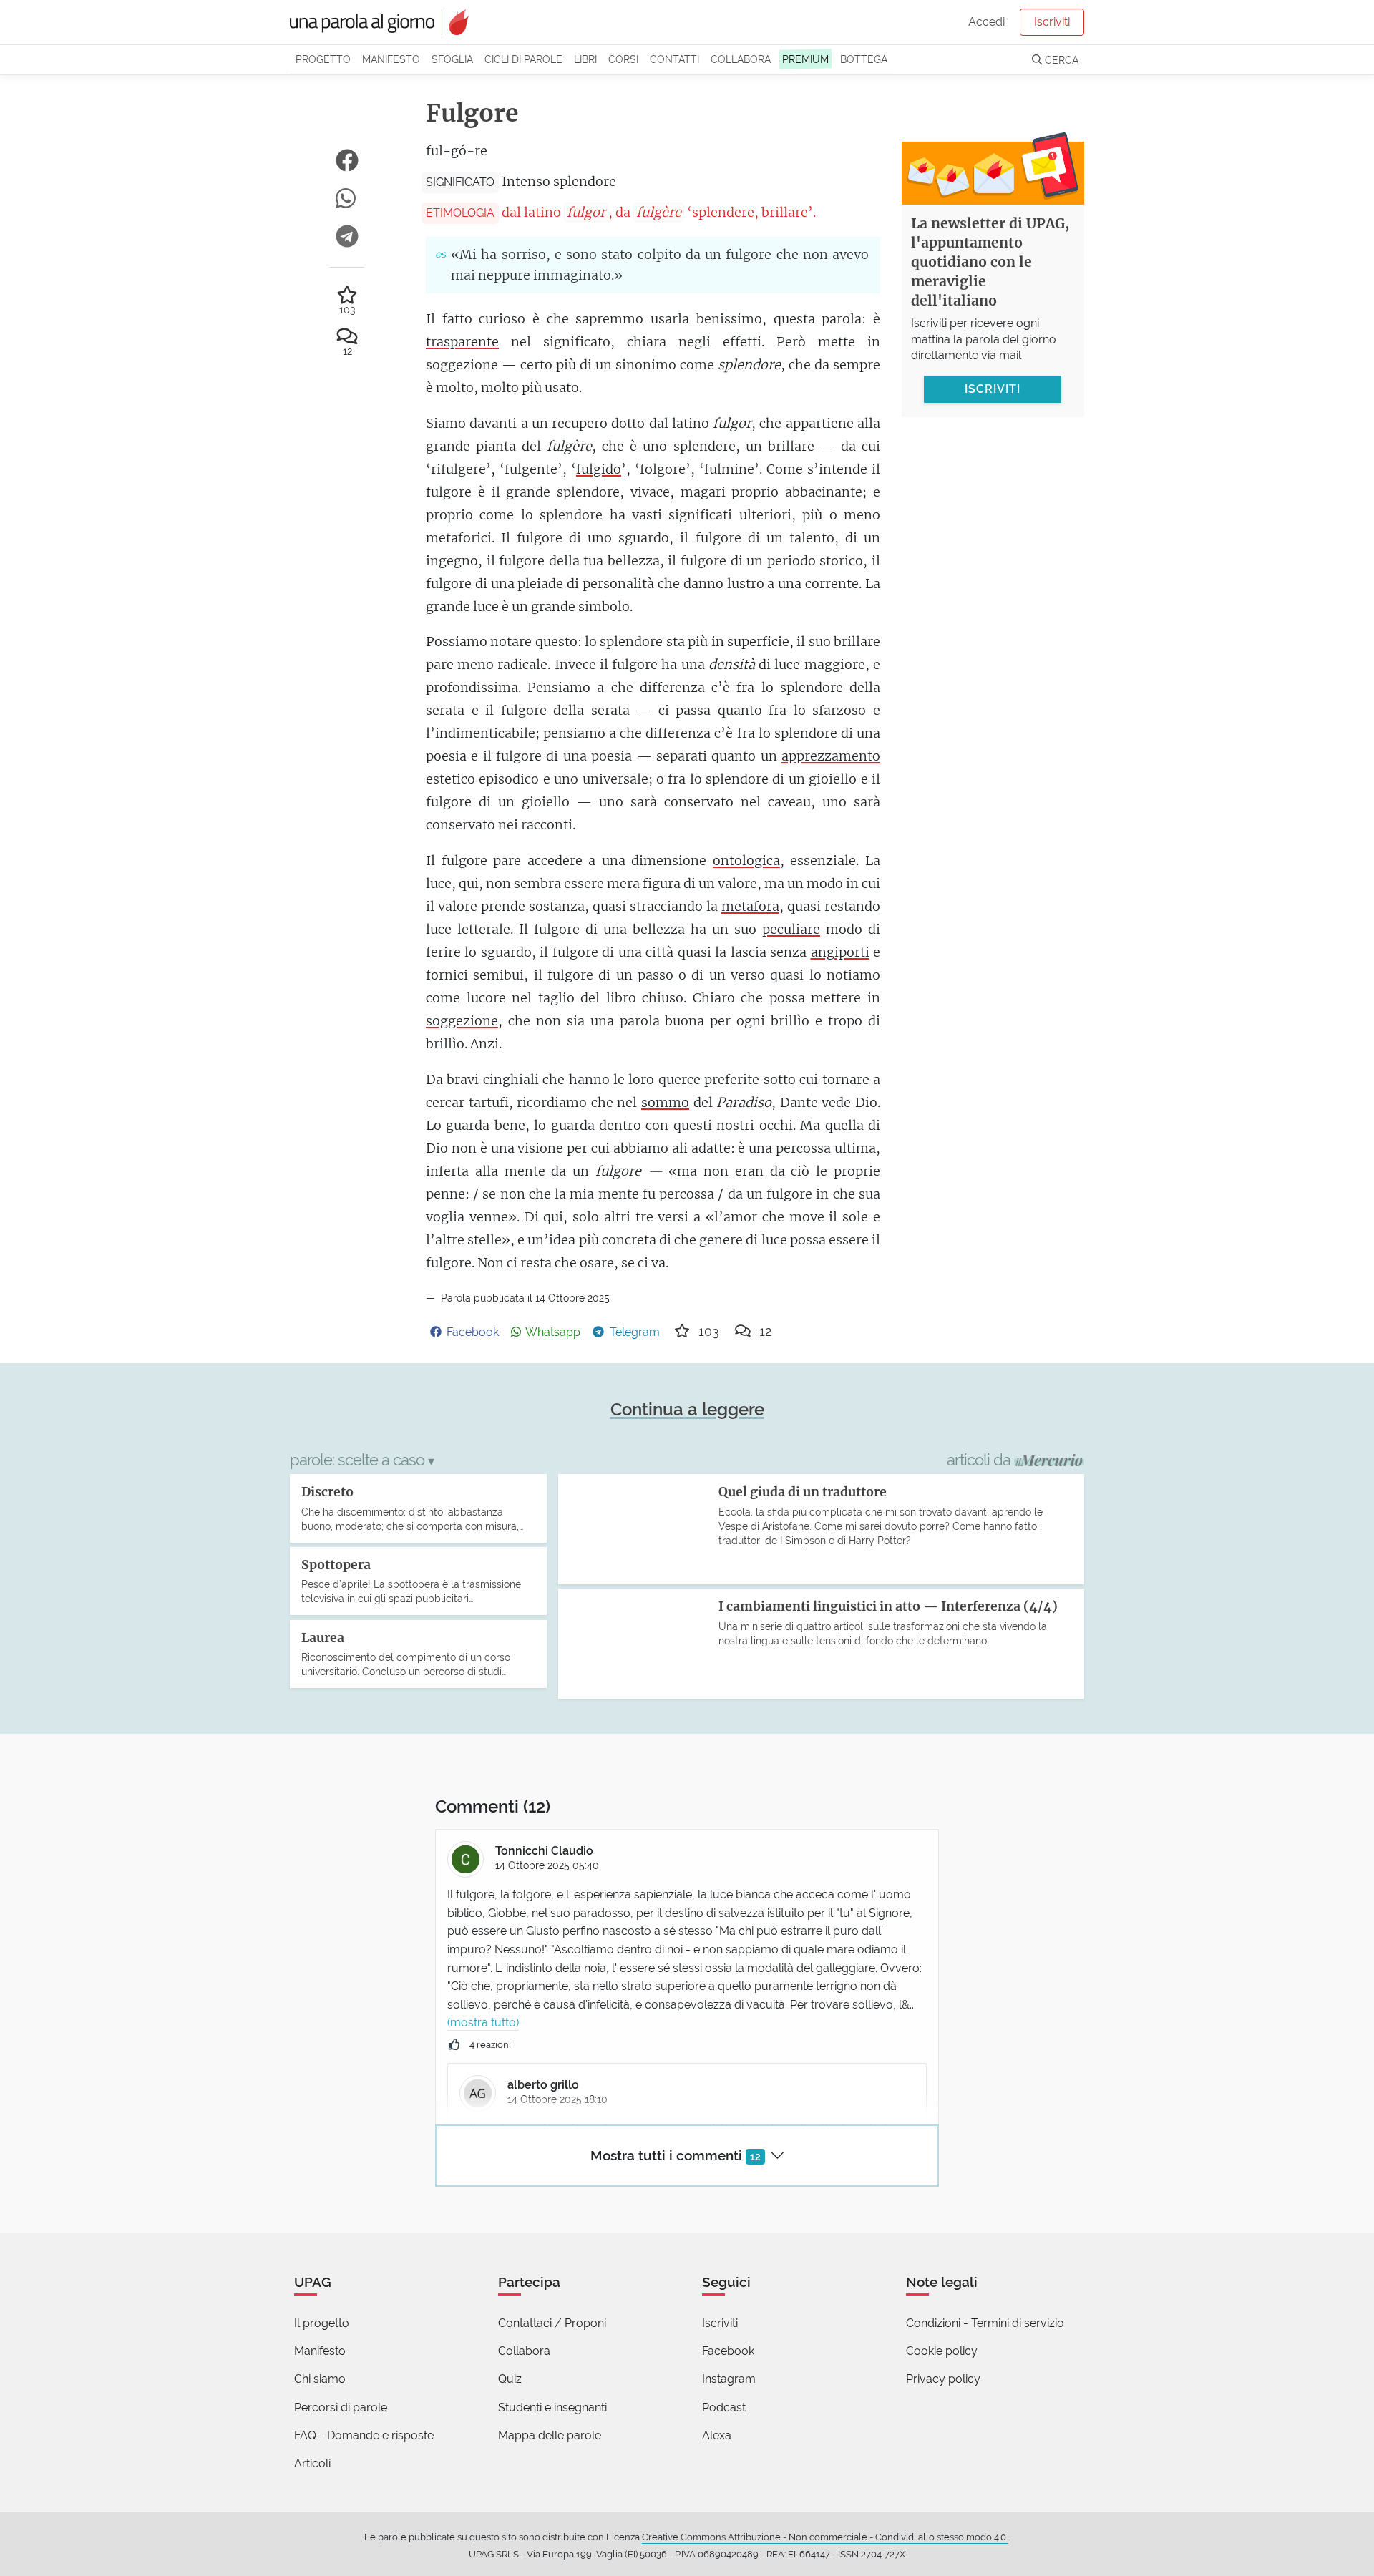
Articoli (312, 2463)
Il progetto (322, 2323)
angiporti (840, 952)
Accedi (986, 22)
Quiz (510, 2379)
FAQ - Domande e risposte (364, 2435)
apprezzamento (831, 756)
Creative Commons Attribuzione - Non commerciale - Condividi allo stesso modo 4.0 (825, 2537)
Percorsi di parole (341, 2407)
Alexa (717, 2435)
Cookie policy (942, 2351)
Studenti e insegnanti (552, 2407)
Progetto (323, 59)
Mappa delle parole (550, 2435)
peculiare (791, 929)
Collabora (741, 59)
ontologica (746, 860)
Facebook (728, 2351)
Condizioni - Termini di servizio (985, 2323)
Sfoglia (452, 59)
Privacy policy (943, 2379)
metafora (750, 906)
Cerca (1060, 60)
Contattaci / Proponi (552, 2323)
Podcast (724, 2407)
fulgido (599, 469)
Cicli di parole (523, 59)
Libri (585, 59)
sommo (665, 1102)
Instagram (729, 2379)
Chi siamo (320, 2379)
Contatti (674, 59)
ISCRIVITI (993, 388)
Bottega (864, 59)
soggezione (462, 1021)
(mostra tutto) (483, 2023)
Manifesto (391, 59)
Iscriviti (1052, 22)
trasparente (462, 342)
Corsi (623, 59)
